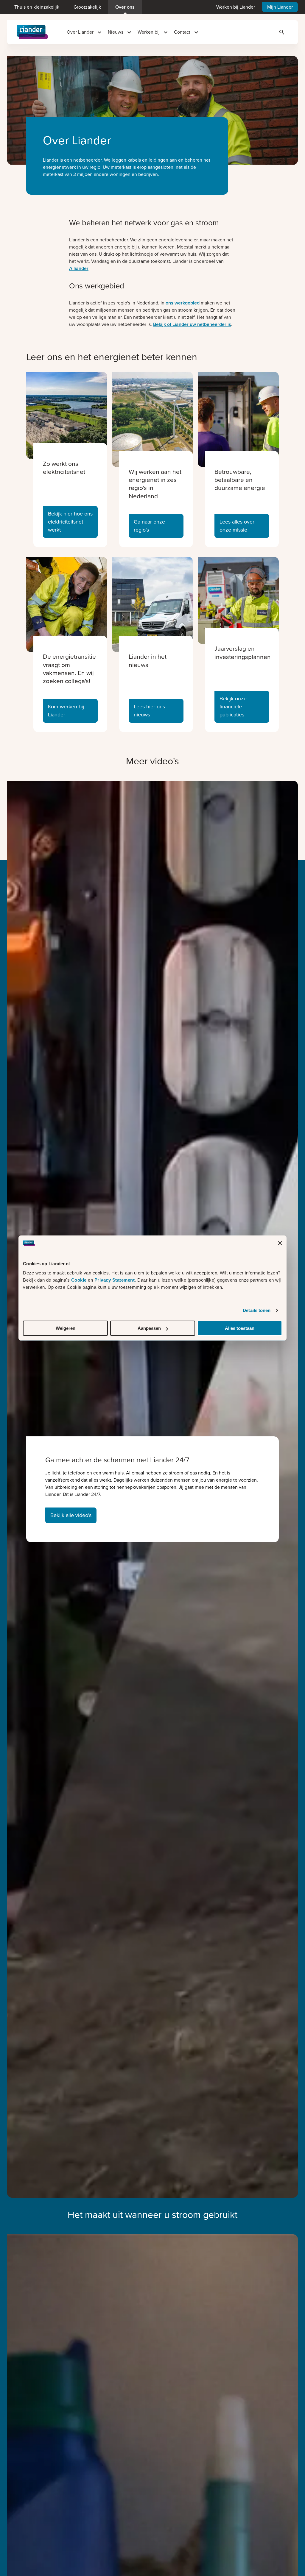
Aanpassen (149, 1328)
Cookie (80, 1280)
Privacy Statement (115, 1280)
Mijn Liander (280, 7)
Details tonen (257, 1310)
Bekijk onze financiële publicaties (233, 707)
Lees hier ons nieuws (149, 711)
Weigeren (66, 1328)
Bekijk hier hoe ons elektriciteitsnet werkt (70, 522)
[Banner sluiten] (280, 1243)
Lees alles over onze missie (237, 526)
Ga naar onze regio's (149, 526)
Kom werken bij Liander (66, 711)
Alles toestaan (240, 1328)
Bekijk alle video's (71, 1515)
